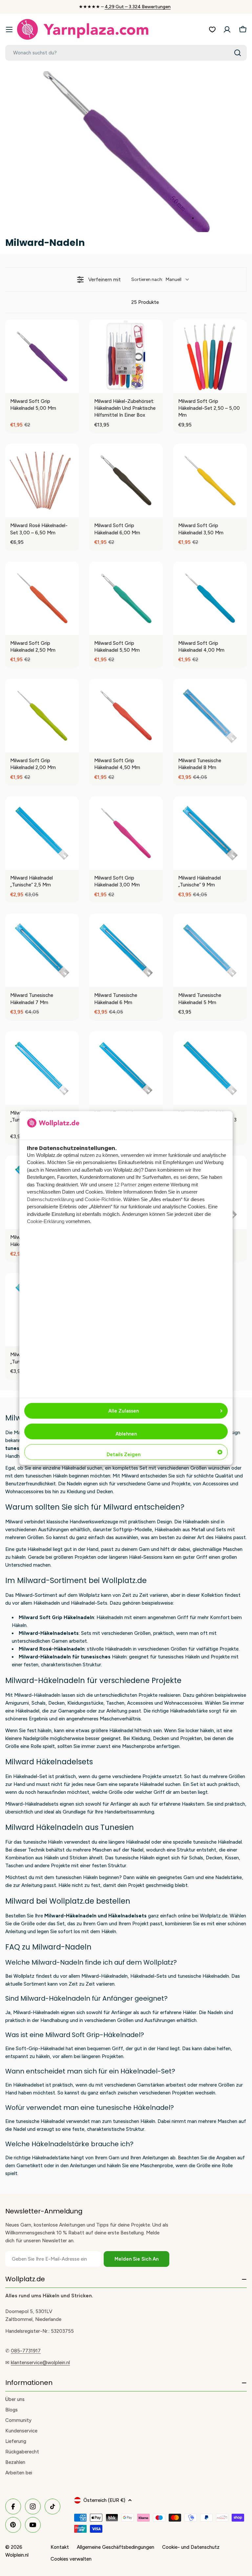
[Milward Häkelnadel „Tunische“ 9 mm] (210, 833)
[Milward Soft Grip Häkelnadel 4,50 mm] (126, 716)
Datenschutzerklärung (51, 1199)
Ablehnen (126, 1434)
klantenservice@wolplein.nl (40, 2363)
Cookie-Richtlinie (103, 1199)
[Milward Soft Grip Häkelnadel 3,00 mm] (126, 833)
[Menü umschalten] (9, 30)
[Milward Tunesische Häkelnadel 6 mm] (126, 950)
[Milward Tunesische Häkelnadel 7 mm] (42, 950)
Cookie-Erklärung (46, 1221)
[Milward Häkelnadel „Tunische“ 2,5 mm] (42, 833)
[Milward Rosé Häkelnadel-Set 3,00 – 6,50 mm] (42, 481)
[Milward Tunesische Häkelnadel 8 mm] (210, 716)
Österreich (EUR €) (104, 2500)
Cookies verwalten (71, 2559)
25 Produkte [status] (145, 302)
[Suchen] (238, 53)
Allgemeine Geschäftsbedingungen (115, 2547)
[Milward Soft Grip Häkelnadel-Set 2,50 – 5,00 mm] (210, 356)
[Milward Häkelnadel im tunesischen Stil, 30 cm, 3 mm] (210, 1068)
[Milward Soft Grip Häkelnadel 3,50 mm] (210, 481)
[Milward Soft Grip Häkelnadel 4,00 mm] (210, 598)
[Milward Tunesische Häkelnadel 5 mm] (210, 950)
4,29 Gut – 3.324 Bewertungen (138, 7)
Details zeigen (124, 1454)
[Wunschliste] (212, 30)
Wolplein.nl (17, 2555)
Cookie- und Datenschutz (191, 2547)
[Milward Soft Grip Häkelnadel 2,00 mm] (42, 716)
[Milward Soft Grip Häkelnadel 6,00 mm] (126, 481)
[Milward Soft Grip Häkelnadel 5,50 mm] (126, 598)
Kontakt (60, 2547)
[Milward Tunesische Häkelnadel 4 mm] (126, 1068)
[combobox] (126, 53)
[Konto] (227, 30)
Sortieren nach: (156, 279)
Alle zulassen (124, 1411)
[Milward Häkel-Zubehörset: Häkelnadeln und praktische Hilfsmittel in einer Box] (126, 356)
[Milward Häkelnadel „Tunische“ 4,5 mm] (42, 1068)
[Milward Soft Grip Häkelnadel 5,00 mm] (42, 356)
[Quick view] (72, 386)
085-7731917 (26, 2351)
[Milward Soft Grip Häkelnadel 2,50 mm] (42, 598)
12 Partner (125, 1184)
